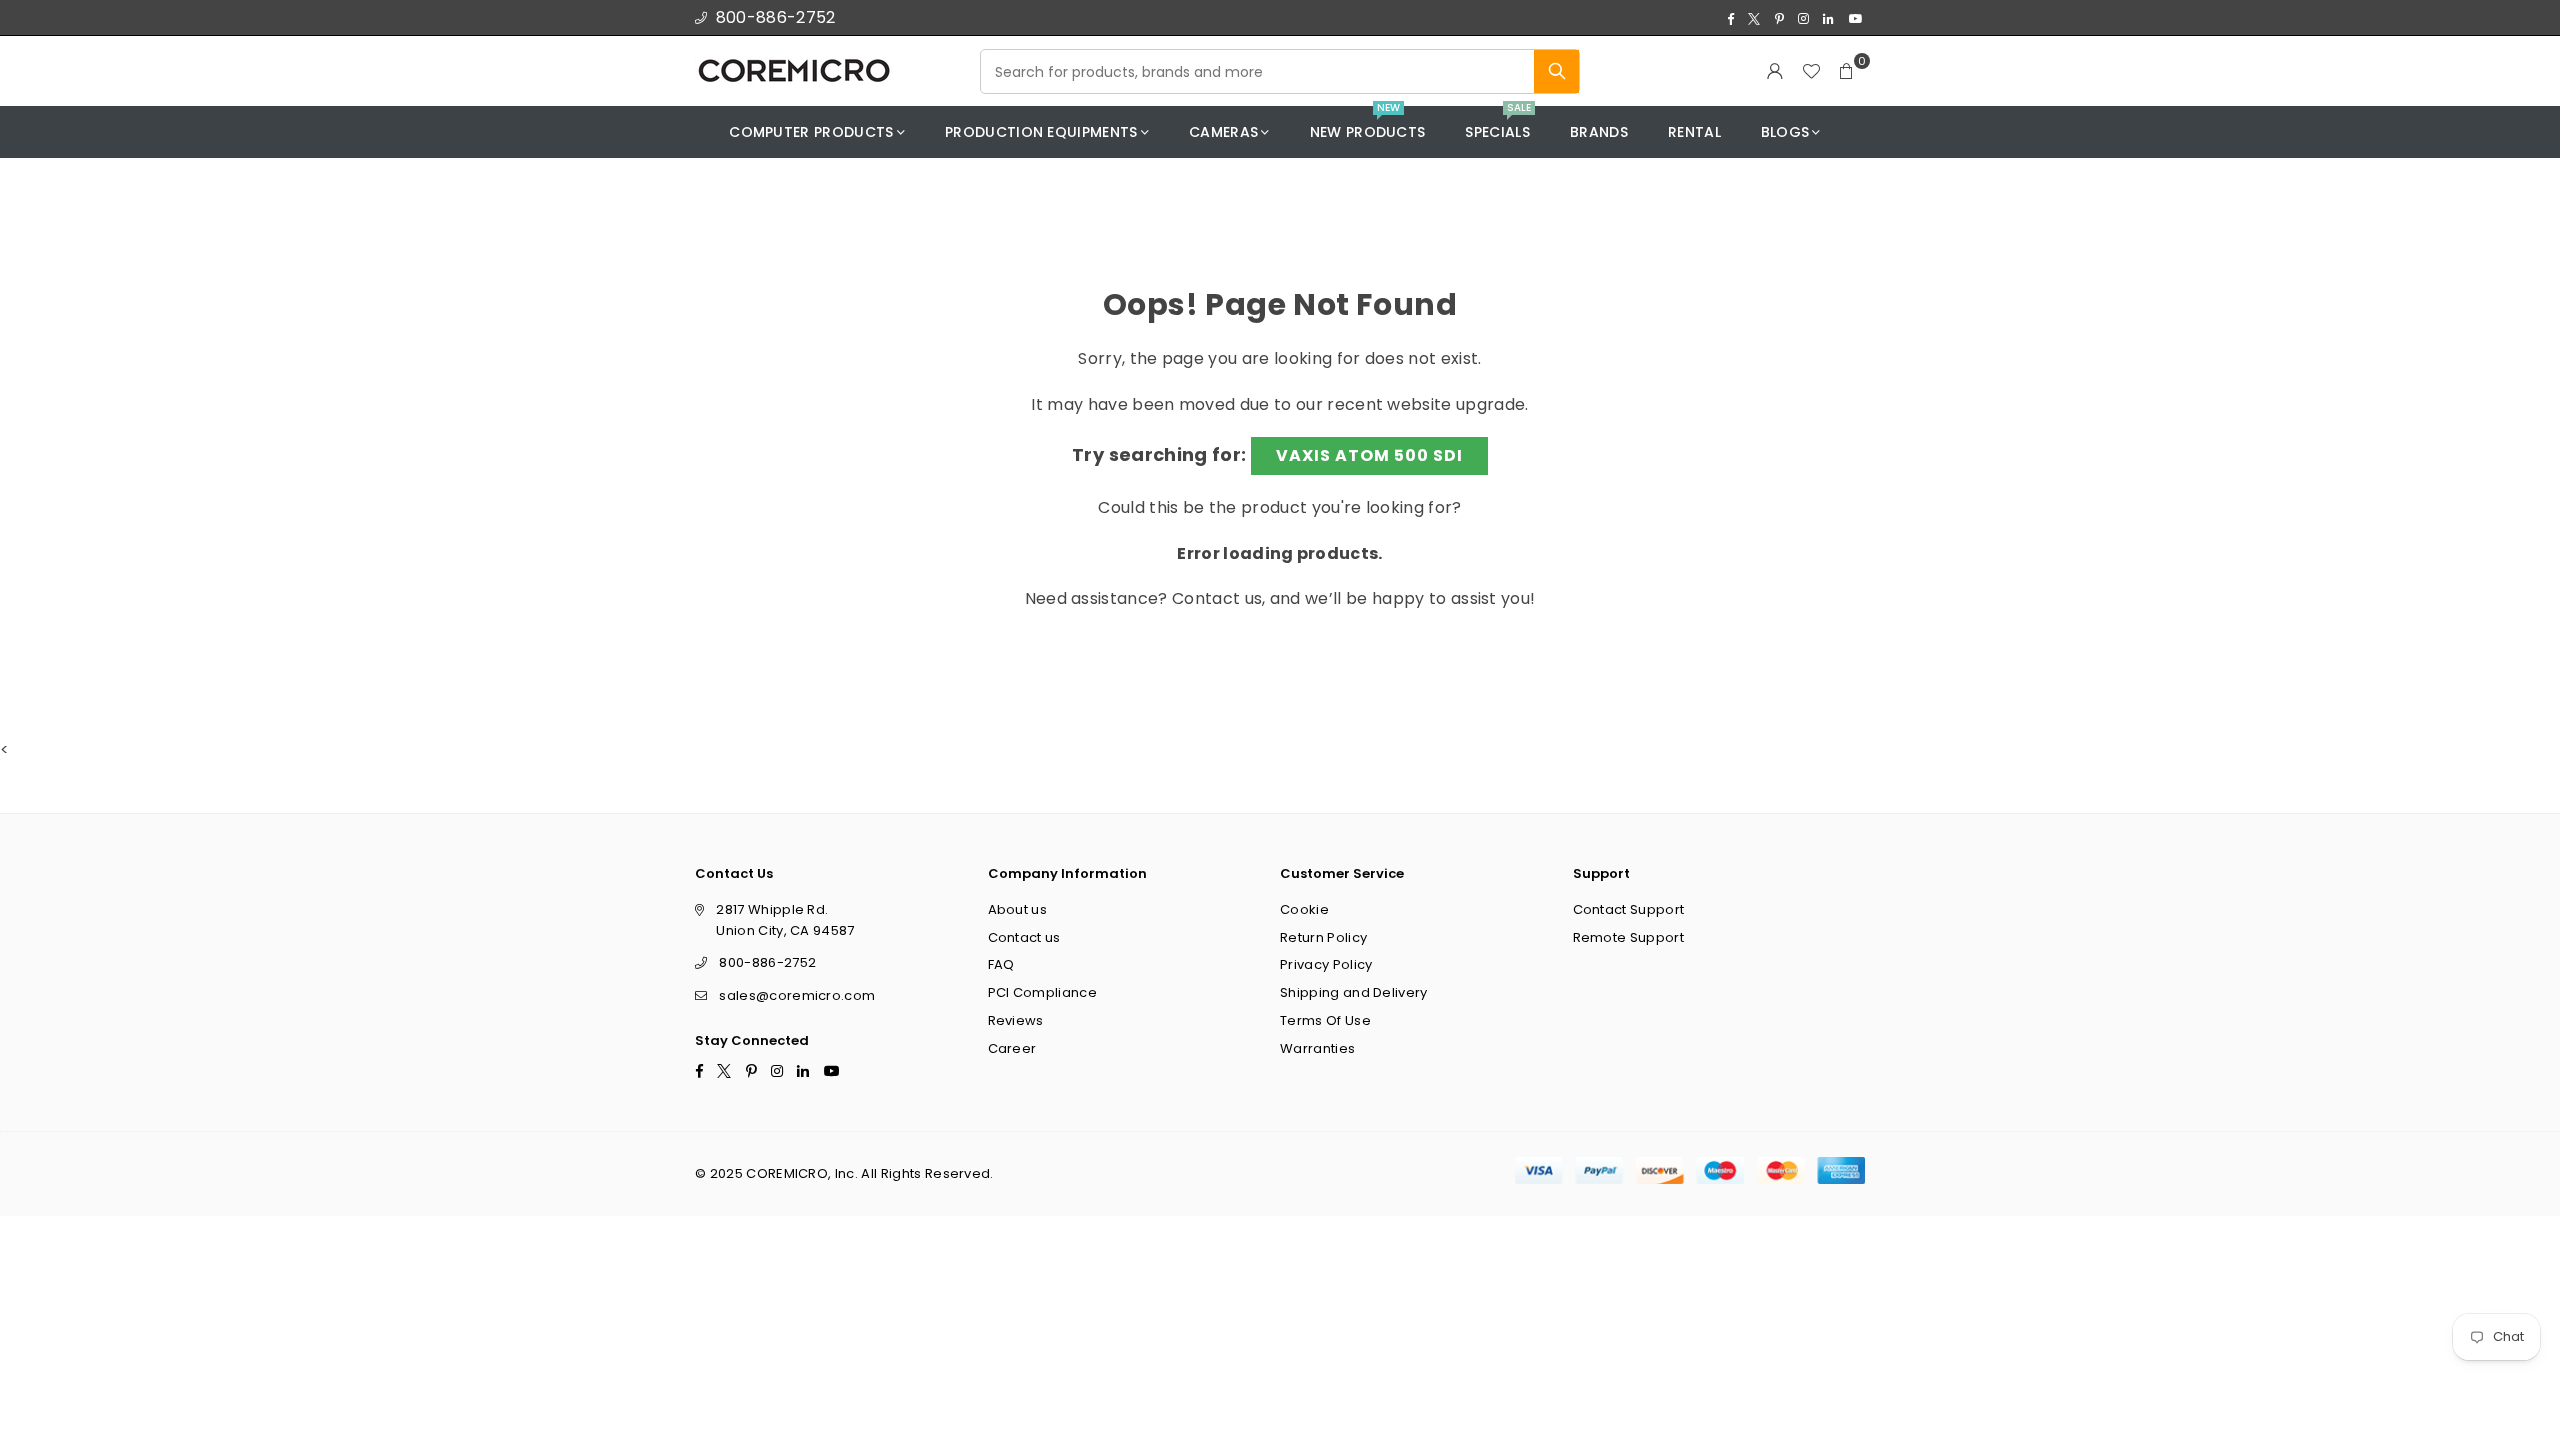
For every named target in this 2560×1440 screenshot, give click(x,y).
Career (1012, 1047)
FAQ (1001, 964)
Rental (1694, 132)
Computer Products (811, 132)
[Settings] (1775, 71)
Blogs (1785, 132)
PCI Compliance (1042, 992)
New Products (1368, 124)
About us (1018, 908)
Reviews (1016, 1020)
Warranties (1317, 1047)
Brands (1599, 132)
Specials (1497, 124)
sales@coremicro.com (797, 995)
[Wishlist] (1811, 71)
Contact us (1217, 598)
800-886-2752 (776, 17)
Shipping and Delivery (1354, 992)
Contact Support (1629, 908)
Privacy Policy (1326, 964)
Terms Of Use (1325, 1020)
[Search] (1556, 71)
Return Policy (1323, 936)
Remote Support (1628, 936)
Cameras (1223, 132)
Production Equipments (1041, 132)
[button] (1847, 71)
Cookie (1304, 908)
